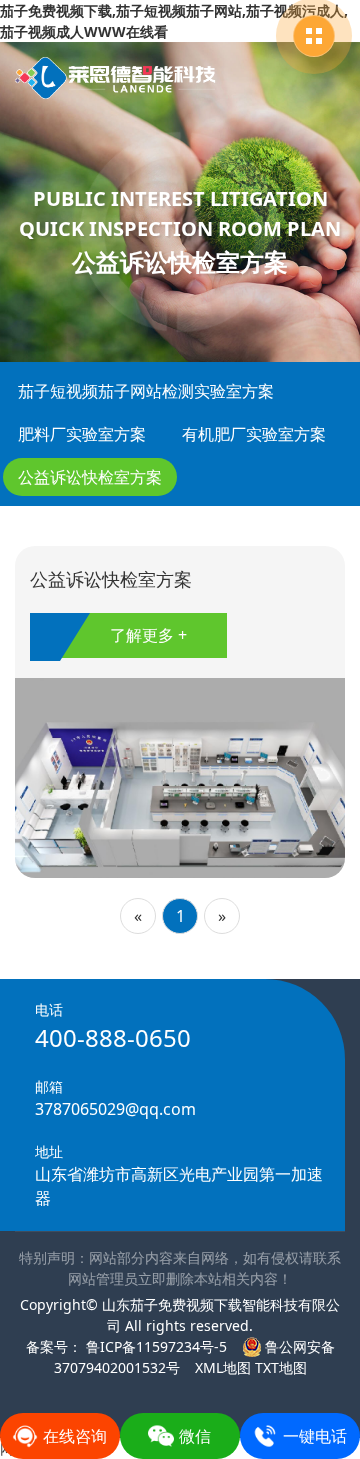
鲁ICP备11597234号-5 (154, 1346)
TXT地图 (281, 1367)
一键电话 (315, 1436)
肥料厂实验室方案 (82, 434)
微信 (195, 1436)
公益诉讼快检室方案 (90, 477)
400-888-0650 (113, 1037)
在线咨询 (75, 1436)
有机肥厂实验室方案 (254, 434)
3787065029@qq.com (115, 1109)
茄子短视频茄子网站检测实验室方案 (146, 391)
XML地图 (223, 1367)
